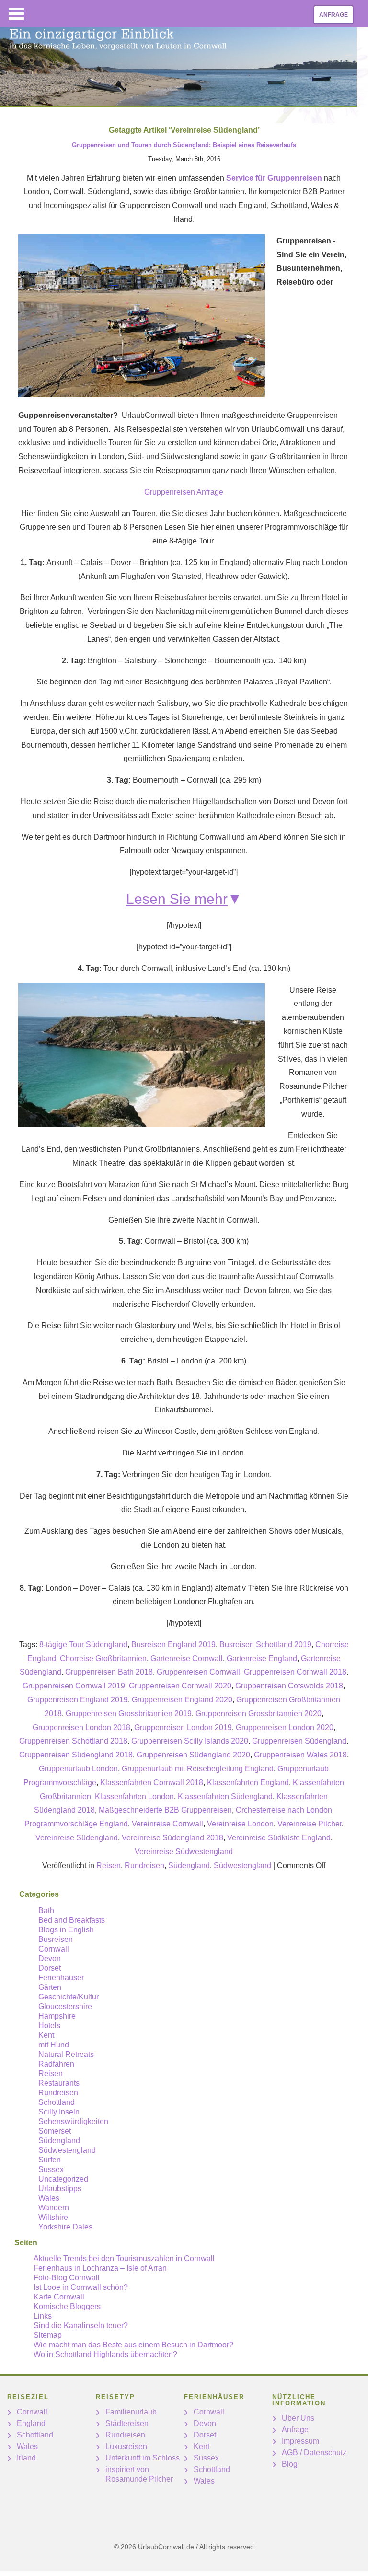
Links (43, 2316)
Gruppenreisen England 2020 (182, 1700)
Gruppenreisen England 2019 (78, 1700)
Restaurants (59, 2083)
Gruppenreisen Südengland (299, 1741)
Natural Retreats (66, 2054)
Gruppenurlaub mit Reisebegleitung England (198, 1769)
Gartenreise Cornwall (187, 1658)
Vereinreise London (240, 1824)
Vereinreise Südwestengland (184, 1852)
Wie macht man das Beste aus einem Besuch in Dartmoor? (133, 2345)
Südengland (189, 1866)
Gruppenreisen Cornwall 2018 (295, 1672)
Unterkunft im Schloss (143, 2458)
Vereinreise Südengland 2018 (172, 1838)
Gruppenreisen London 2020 (285, 1727)
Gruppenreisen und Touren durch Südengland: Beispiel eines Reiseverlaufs (184, 145)
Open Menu (16, 14)
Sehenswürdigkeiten (73, 2121)
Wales (49, 2198)
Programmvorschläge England (76, 1824)
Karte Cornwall (59, 2297)
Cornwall (54, 1949)
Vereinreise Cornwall (167, 1824)
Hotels (49, 2026)
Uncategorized (63, 2179)
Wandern (54, 2208)
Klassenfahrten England (248, 1783)
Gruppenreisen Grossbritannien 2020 (259, 1714)
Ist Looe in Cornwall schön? (81, 2287)
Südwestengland (242, 1866)
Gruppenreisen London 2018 (81, 1727)
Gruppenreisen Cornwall (198, 1672)
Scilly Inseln (59, 2112)
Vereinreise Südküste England (279, 1838)
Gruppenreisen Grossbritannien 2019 (129, 1714)
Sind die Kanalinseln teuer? (81, 2326)
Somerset (55, 2131)
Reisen (109, 1866)
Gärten (50, 1987)
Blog (290, 2464)
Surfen (50, 2160)
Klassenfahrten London (134, 1796)
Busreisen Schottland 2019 (265, 1645)
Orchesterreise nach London (284, 1810)
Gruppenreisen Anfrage (184, 492)
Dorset (50, 1968)
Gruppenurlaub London (78, 1769)
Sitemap (48, 2335)
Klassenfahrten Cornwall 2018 (152, 1783)
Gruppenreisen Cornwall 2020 (180, 1686)
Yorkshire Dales (65, 2227)
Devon (50, 1958)
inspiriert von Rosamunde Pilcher (139, 2474)
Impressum (300, 2441)
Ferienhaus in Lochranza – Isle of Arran (100, 2268)
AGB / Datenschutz (314, 2453)
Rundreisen (144, 1866)
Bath (46, 1911)
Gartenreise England (262, 1658)
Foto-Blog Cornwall (67, 2278)
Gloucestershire (65, 2006)
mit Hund (54, 2045)
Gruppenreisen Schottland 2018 (73, 1741)
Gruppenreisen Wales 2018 (300, 1755)
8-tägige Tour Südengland (83, 1645)
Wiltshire (53, 2217)
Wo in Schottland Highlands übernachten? (105, 2354)
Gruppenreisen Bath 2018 (109, 1672)
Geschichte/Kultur (69, 1997)
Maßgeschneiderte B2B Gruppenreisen (165, 1810)
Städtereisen (127, 2423)
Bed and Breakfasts (72, 1920)
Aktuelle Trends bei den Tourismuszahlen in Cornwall (124, 2258)
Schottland (57, 2102)
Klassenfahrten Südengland (225, 1796)
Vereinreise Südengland (77, 1838)
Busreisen (56, 1939)
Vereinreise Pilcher (310, 1824)
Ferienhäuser (61, 1978)
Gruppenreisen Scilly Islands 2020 (190, 1741)
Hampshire (57, 2016)
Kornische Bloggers (67, 2306)
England (31, 2423)
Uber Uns (298, 2418)
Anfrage (333, 15)
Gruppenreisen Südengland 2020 (193, 1755)
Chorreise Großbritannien (103, 1658)
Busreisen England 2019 (173, 1645)
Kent (46, 2035)
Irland (26, 2458)
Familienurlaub (131, 2412)
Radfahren (56, 2064)
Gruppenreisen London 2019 (183, 1727)
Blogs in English (66, 1930)
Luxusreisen (126, 2446)
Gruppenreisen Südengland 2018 (76, 1755)
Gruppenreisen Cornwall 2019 (74, 1686)
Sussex (51, 2169)
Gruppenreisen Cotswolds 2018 (289, 1686)
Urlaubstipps (60, 2189)
